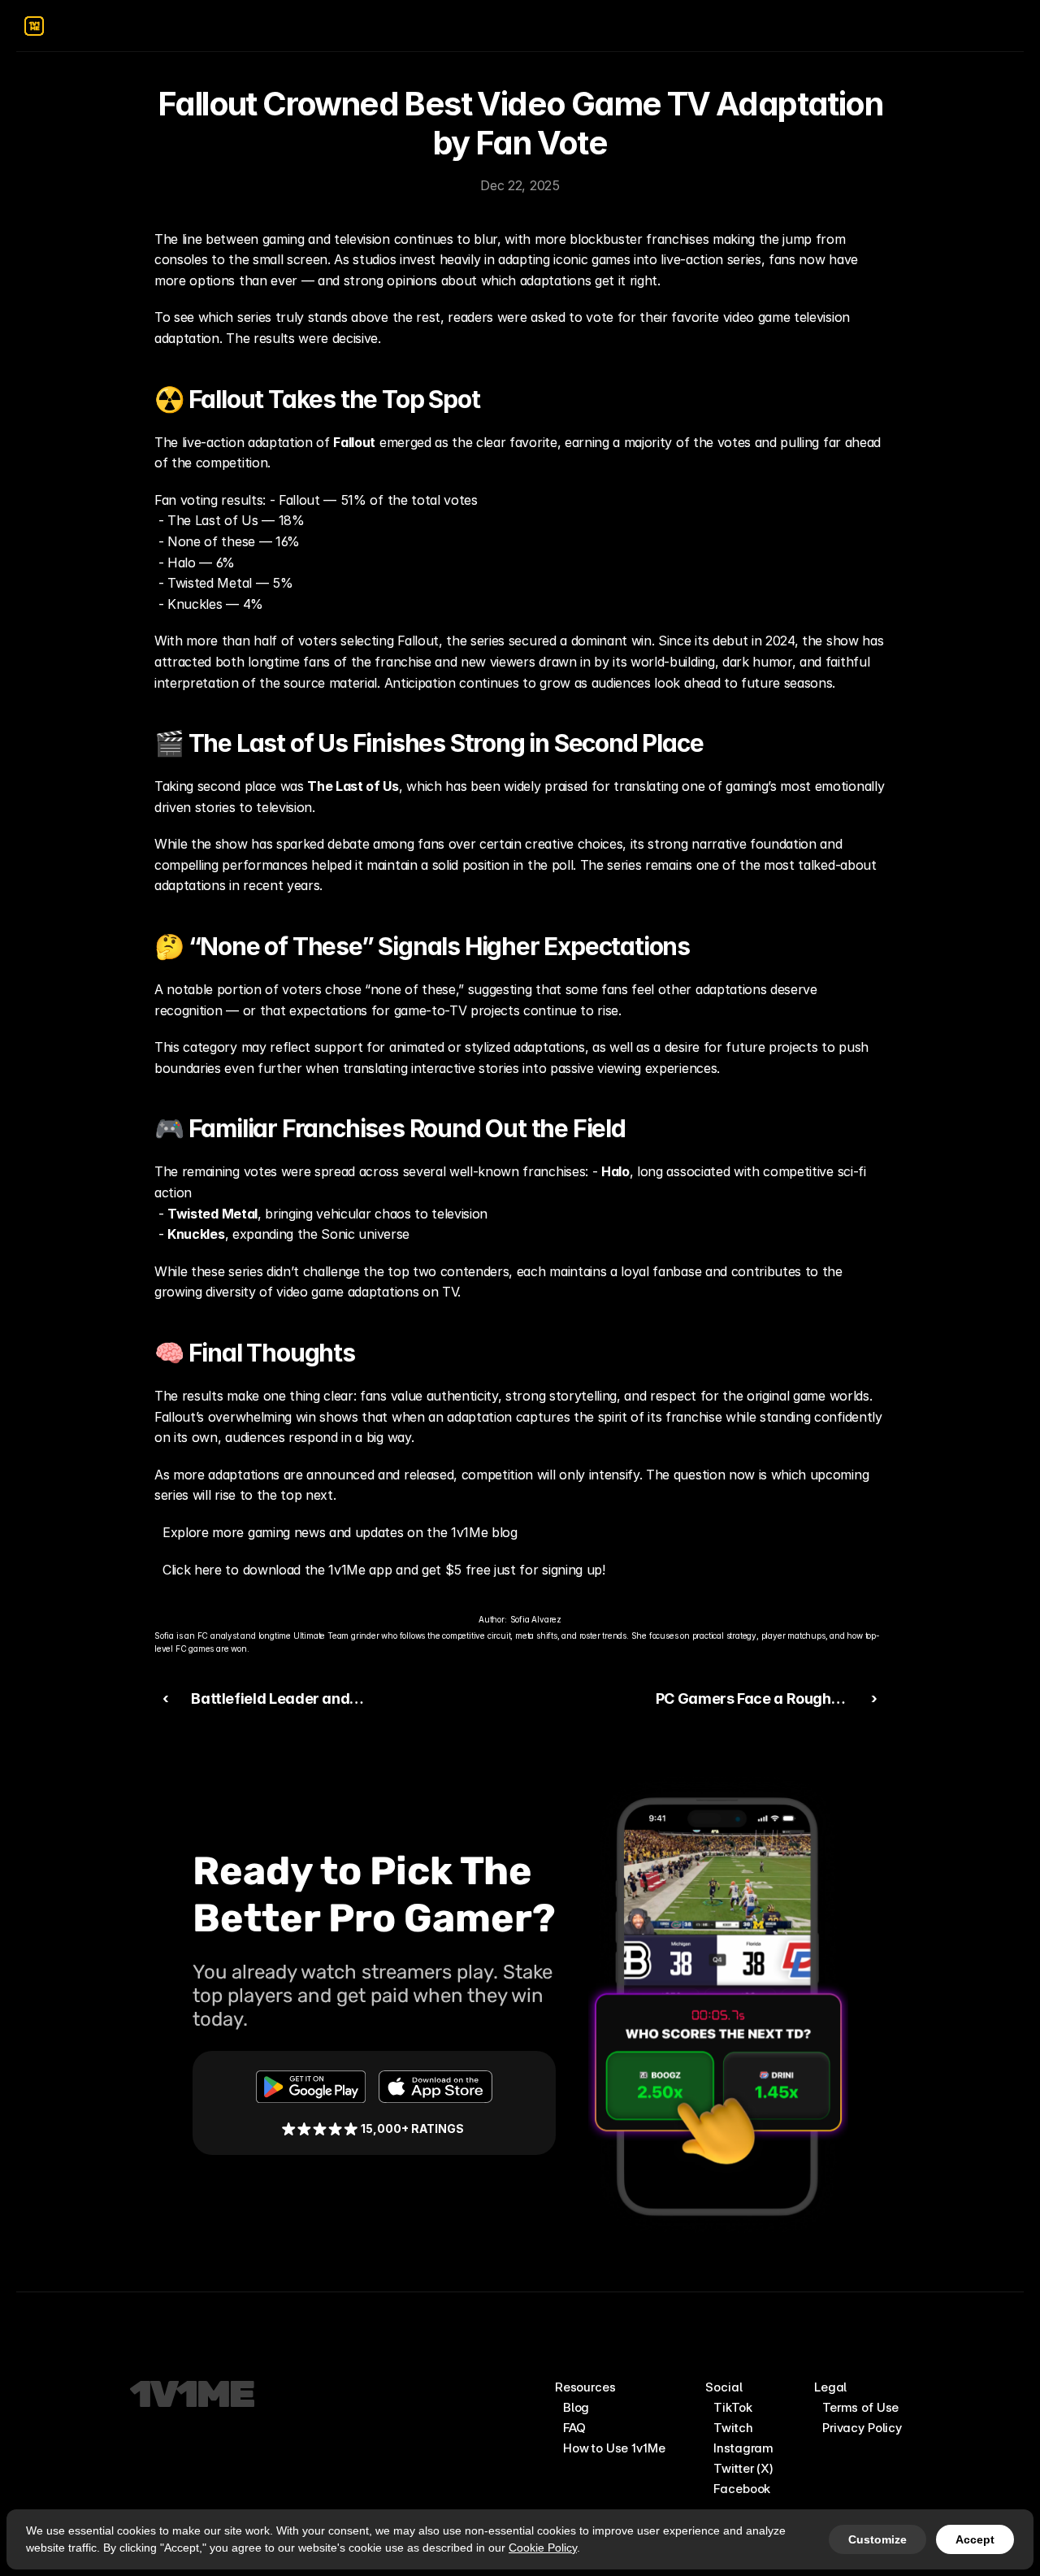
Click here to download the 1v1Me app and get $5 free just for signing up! (384, 1570)
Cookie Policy (543, 2548)
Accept (975, 2539)
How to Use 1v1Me (614, 2448)
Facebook (742, 2489)
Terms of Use (860, 2407)
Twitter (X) (743, 2468)
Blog (576, 2407)
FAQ (574, 2428)
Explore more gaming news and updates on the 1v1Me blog (340, 1532)
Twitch (733, 2428)
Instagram (743, 2448)
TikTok (732, 2407)
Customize (877, 2539)
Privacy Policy (862, 2428)
